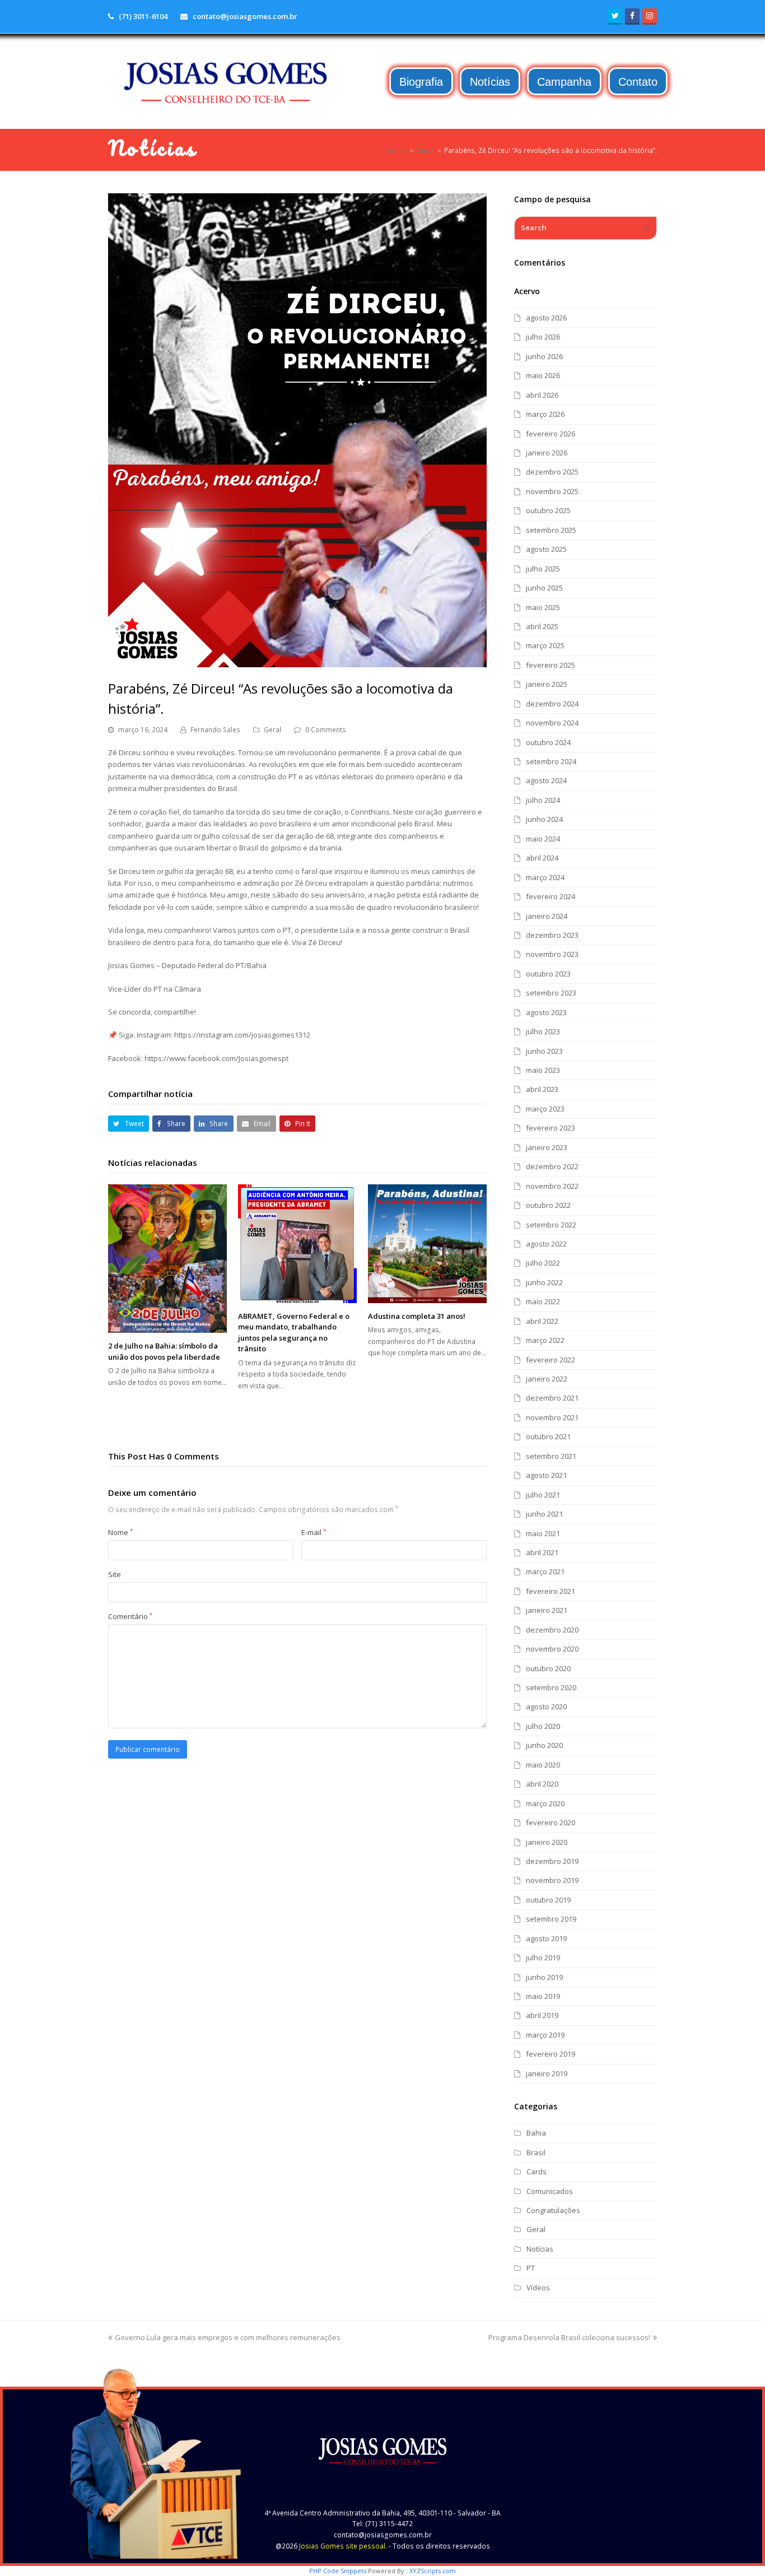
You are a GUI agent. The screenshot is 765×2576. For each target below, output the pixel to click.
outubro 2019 (548, 1900)
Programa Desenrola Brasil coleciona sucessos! (569, 2337)
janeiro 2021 (547, 1610)
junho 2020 (544, 1745)
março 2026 (545, 414)
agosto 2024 (546, 780)
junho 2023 (544, 1051)
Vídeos (538, 2287)
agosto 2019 (546, 1938)
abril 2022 (542, 1321)
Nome (120, 1532)
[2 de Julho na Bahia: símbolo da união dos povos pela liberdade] (167, 1259)
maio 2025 (543, 607)
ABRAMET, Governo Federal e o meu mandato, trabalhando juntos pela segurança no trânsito (294, 1333)
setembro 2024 (551, 761)
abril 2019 (542, 2015)
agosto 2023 (546, 1012)
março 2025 (545, 645)
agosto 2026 (546, 318)
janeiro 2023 (547, 1147)
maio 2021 (543, 1533)
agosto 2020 (546, 1707)
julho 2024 (543, 800)
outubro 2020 (548, 1668)
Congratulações (553, 2210)
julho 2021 (543, 1495)
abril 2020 (542, 1784)
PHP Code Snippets (338, 2571)
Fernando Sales (215, 730)
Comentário (130, 1616)
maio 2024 (543, 839)
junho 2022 (544, 1282)
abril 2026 (542, 395)
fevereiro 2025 (551, 665)
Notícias (540, 2249)
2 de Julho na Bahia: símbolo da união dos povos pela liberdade (164, 1351)
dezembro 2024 (552, 704)
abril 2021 (542, 1552)
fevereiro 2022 (551, 1360)
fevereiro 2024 (551, 896)
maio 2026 (543, 375)
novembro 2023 (552, 954)
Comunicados (550, 2191)
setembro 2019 (551, 1919)
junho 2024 (544, 819)
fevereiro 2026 (551, 434)
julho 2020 (543, 1726)
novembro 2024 (552, 723)
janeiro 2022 (547, 1379)
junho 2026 (544, 356)
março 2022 (545, 1340)
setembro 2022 (551, 1225)
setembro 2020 (551, 1687)
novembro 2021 (552, 1417)
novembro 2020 (552, 1649)
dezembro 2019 (552, 1861)
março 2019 (545, 2035)
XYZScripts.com (433, 2571)
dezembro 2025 (552, 472)
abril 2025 (542, 626)
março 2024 (545, 877)
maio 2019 (543, 1996)
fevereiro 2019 (551, 2054)
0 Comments (326, 730)
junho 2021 (544, 1514)
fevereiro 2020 (551, 1822)
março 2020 (545, 1803)
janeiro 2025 (547, 684)
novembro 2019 (552, 1880)
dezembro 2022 (552, 1166)
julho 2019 (543, 1957)
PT (531, 2268)
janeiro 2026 (547, 453)
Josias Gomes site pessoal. (343, 2546)
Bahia (536, 2133)
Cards (537, 2172)
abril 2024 (542, 858)
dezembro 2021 (552, 1398)
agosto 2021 (546, 1475)
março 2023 (545, 1109)
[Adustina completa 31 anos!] (427, 1244)
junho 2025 (544, 588)
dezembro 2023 (552, 935)
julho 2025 (543, 569)
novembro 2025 (552, 491)
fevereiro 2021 (551, 1591)
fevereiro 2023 (551, 1128)
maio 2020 (543, 1765)
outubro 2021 (548, 1436)
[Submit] (646, 228)
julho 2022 (543, 1263)
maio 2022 (543, 1301)
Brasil (536, 2152)
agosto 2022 (546, 1244)
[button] (129, 1124)
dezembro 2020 (552, 1630)
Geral (272, 730)
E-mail (314, 1532)
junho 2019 (544, 1977)
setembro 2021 (551, 1456)
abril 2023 (542, 1089)
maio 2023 (543, 1070)
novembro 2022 (552, 1186)
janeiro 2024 (547, 916)
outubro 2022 (548, 1205)
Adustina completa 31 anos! (417, 1316)
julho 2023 (543, 1031)
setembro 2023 (551, 993)
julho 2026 (543, 337)
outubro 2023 (548, 974)
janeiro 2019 (547, 2073)
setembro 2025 (551, 530)
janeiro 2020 (547, 1842)
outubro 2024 (548, 742)
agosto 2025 (546, 549)
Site (115, 1574)
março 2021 (545, 1571)
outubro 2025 (548, 510)
